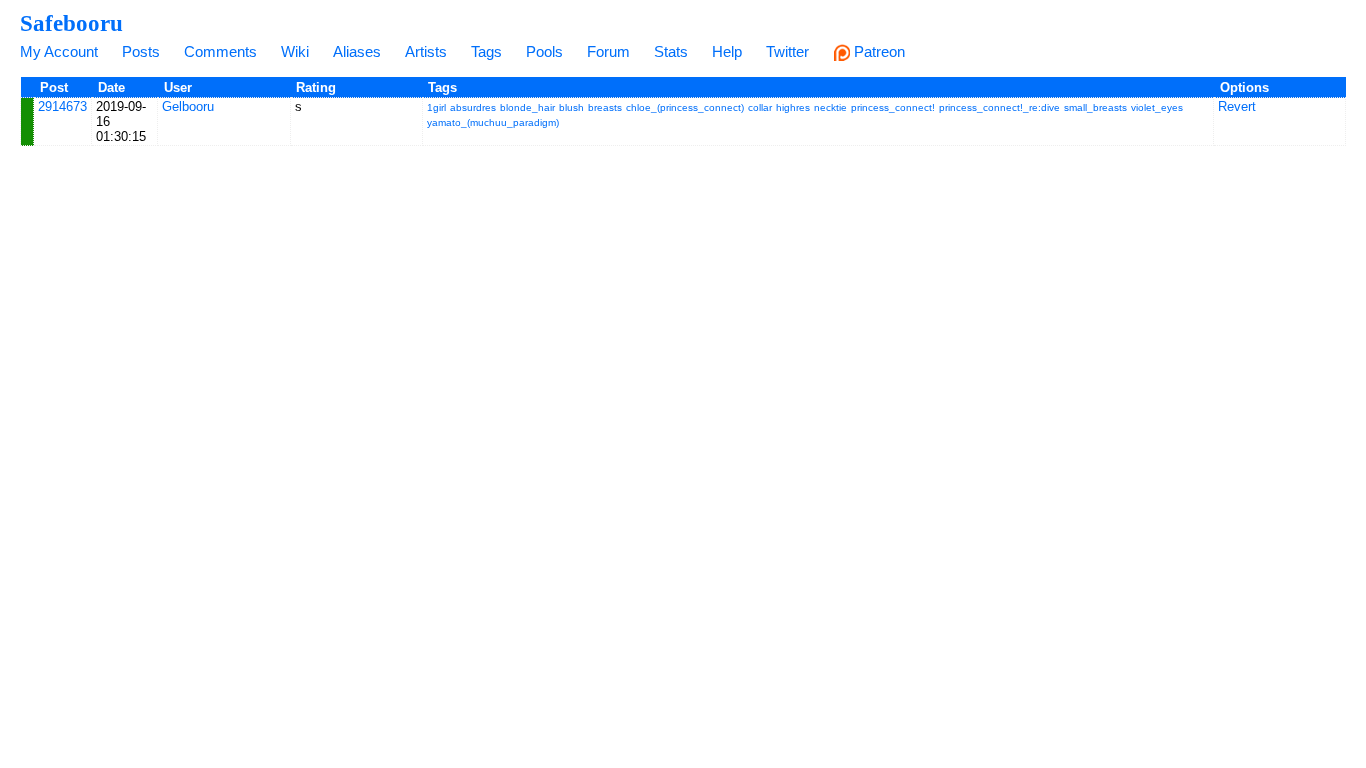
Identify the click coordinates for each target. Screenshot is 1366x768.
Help (727, 51)
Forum (608, 51)
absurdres (473, 107)
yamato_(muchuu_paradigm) (493, 122)
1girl (436, 107)
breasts (605, 107)
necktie (830, 107)
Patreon (877, 51)
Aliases (357, 51)
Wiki (295, 51)
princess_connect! (893, 107)
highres (793, 107)
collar (760, 107)
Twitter (787, 51)
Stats (671, 51)
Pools (544, 51)
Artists (426, 51)
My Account (59, 51)
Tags (486, 51)
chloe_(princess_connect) (685, 107)
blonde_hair (527, 107)
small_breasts (1095, 107)
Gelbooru (188, 106)
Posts (141, 51)
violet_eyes (1157, 107)
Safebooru (71, 23)
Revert (1237, 106)
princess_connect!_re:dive (999, 107)
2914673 (62, 106)
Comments (220, 51)
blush (571, 107)
